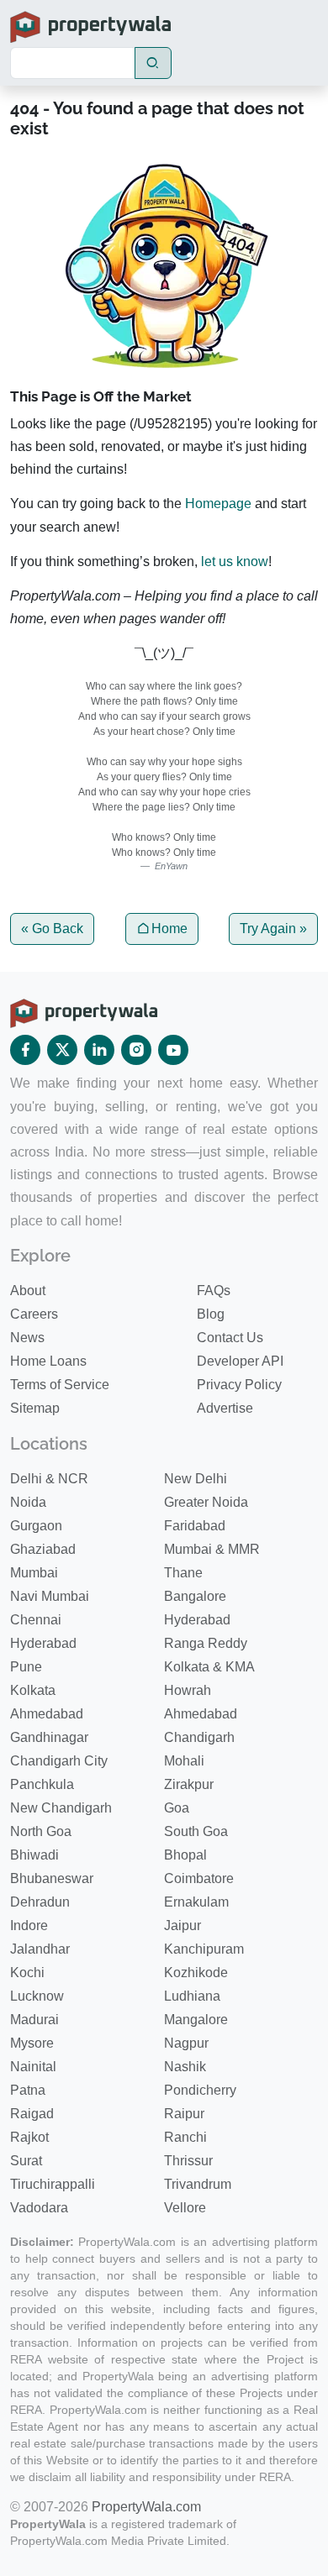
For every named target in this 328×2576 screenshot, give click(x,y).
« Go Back (52, 929)
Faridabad (195, 1526)
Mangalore (196, 2020)
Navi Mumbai (50, 1596)
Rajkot (29, 2137)
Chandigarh (199, 1737)
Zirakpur (189, 1784)
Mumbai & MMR (212, 1549)
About (28, 1291)
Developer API (240, 1361)
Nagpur (186, 2043)
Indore (29, 1925)
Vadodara (39, 2208)
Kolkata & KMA (209, 1667)
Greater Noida (206, 1502)
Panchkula (42, 1784)
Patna (28, 2090)
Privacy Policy (239, 1385)
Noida (28, 1502)
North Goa (41, 1831)
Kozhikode (196, 1973)
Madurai (34, 2020)
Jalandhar (40, 1949)
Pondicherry (200, 2090)
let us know (235, 561)
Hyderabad (197, 1620)
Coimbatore (199, 1878)
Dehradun (40, 1902)
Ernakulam (196, 1902)
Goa (177, 1808)
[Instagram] (136, 1050)
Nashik (185, 2067)
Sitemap (35, 1408)
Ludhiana (192, 1996)
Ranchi (185, 2137)
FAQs (214, 1291)
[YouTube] (173, 1050)
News (27, 1338)
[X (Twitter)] (62, 1050)
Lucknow (37, 1996)
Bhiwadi (34, 1855)
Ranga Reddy (206, 1643)
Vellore (185, 2208)
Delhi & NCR (49, 1479)
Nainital (33, 2067)
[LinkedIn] (99, 1050)
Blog (211, 1314)
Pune (26, 1667)
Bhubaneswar (52, 1878)
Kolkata (33, 1690)
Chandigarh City (59, 1761)
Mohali (184, 1761)
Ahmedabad (47, 1714)
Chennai (36, 1620)
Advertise (225, 1408)
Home (169, 929)
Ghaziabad (43, 1549)
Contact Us (230, 1338)
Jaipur (183, 1925)
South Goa (196, 1831)
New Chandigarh (61, 1808)
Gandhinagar (49, 1737)
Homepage (218, 504)
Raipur (184, 2114)
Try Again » (273, 929)
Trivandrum (198, 2184)
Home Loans (48, 1361)
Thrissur (188, 2161)
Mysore (32, 2043)
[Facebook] (25, 1050)
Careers (34, 1314)
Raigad (32, 2114)
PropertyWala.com (146, 2507)
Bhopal (185, 1855)
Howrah (188, 1690)
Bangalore (195, 1596)
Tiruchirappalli (53, 2184)
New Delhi (196, 1479)
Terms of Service (60, 1385)
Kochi (27, 1973)
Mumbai (34, 1573)
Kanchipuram (204, 1949)
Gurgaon (36, 1526)
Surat (26, 2161)
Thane (183, 1573)
